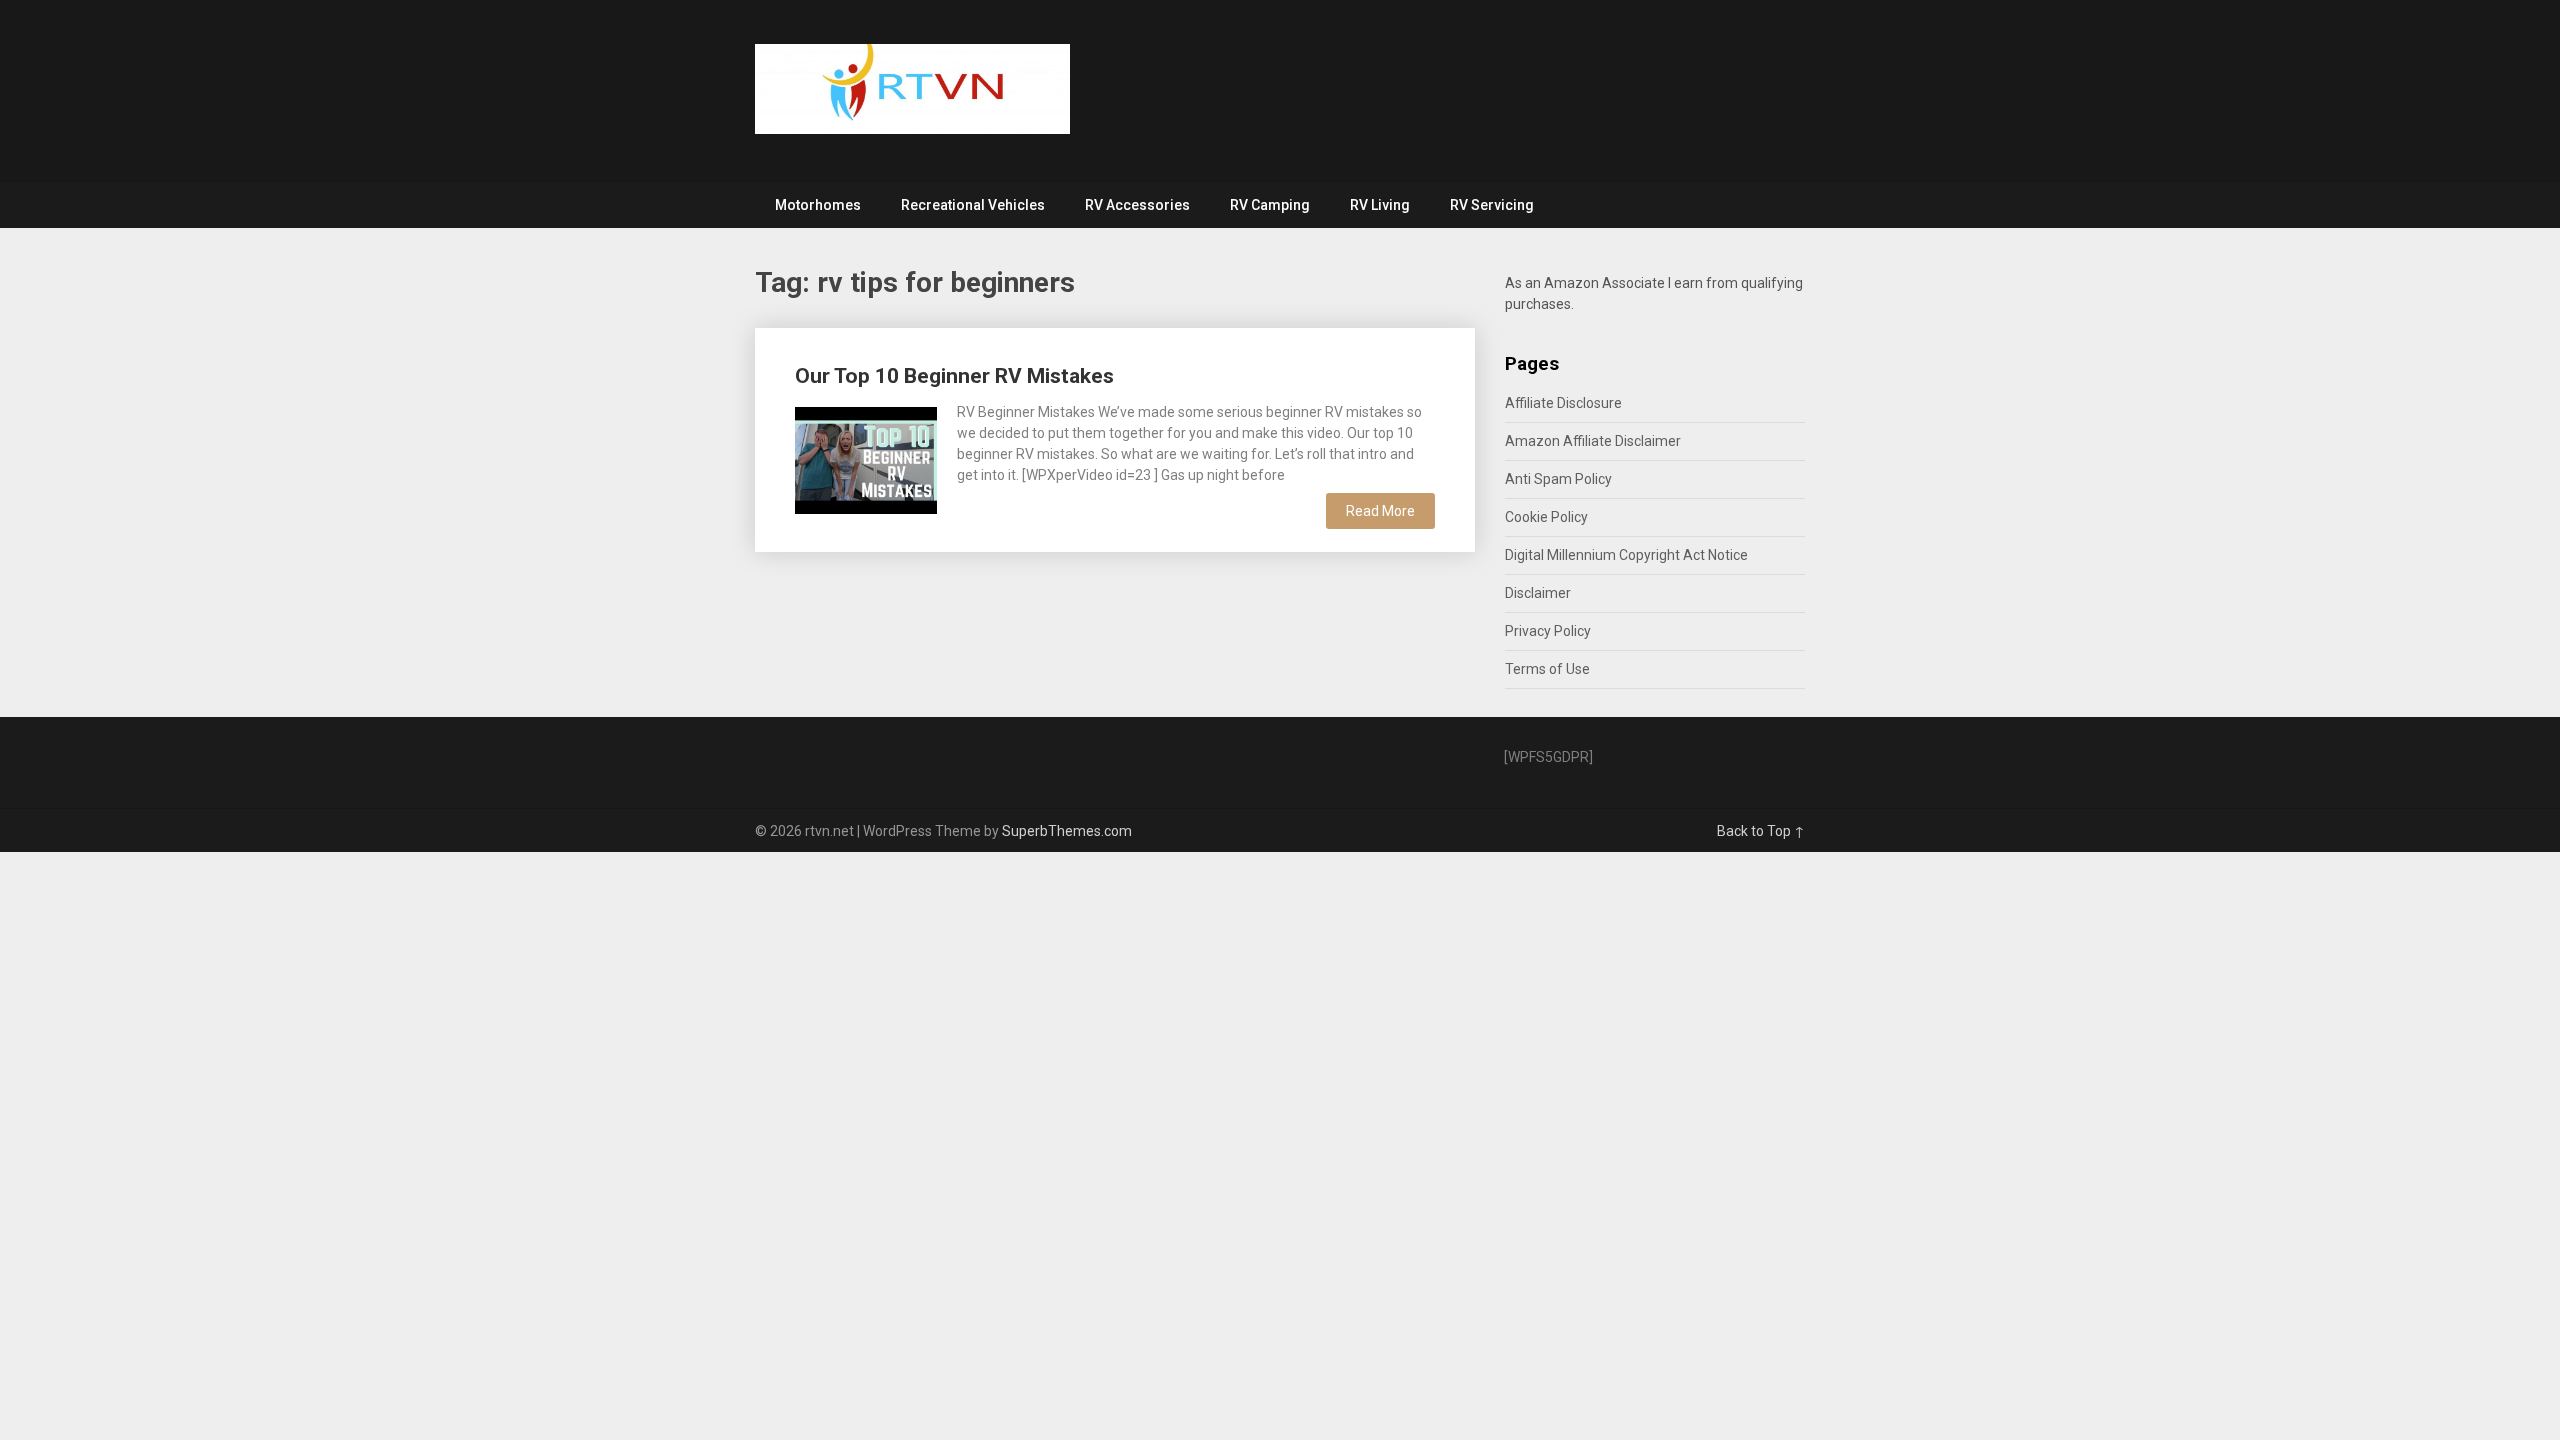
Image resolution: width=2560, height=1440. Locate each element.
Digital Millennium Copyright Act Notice (1626, 555)
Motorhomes (818, 205)
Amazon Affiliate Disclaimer (1593, 441)
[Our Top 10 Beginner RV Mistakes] (866, 458)
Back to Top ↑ (1761, 831)
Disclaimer (1538, 593)
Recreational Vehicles (973, 205)
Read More (1380, 511)
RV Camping (1270, 205)
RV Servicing (1492, 205)
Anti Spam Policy (1558, 479)
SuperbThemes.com (1067, 831)
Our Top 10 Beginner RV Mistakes (954, 376)
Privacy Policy (1548, 631)
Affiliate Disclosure (1563, 403)
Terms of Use (1547, 669)
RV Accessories (1137, 205)
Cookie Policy (1546, 517)
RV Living (1380, 205)
